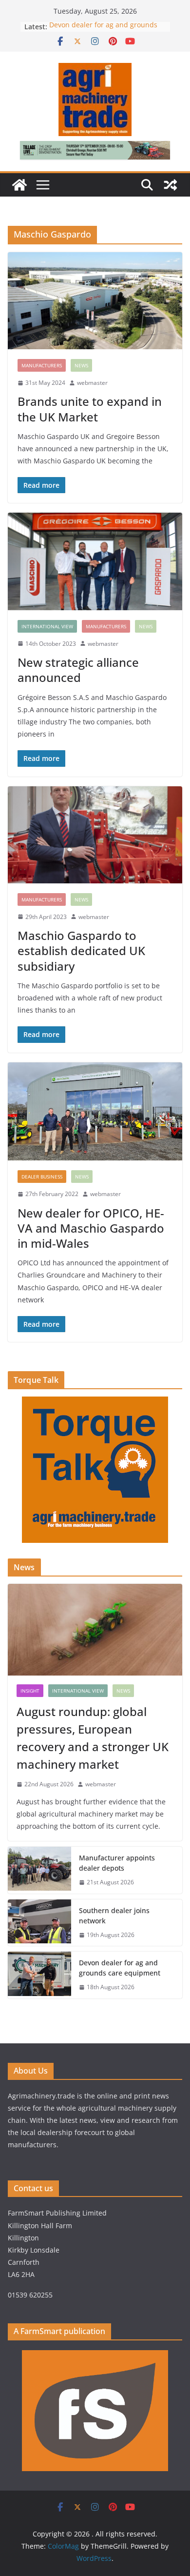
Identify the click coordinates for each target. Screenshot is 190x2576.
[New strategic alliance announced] (95, 561)
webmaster (92, 383)
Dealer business (42, 1177)
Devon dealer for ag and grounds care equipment (120, 1968)
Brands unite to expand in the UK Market (90, 409)
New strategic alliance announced (78, 670)
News (81, 365)
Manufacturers (42, 365)
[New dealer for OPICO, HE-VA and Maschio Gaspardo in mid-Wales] (95, 1112)
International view (47, 626)
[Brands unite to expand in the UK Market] (95, 301)
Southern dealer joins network (114, 1916)
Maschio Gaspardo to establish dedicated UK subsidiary (81, 950)
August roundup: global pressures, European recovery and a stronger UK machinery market (93, 1738)
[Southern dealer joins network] (39, 1923)
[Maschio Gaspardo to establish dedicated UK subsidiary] (95, 835)
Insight (30, 1691)
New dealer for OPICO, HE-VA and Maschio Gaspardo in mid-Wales (91, 1228)
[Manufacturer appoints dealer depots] (39, 1870)
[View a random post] (171, 185)
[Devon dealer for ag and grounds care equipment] (39, 1975)
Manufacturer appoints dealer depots (117, 1863)
